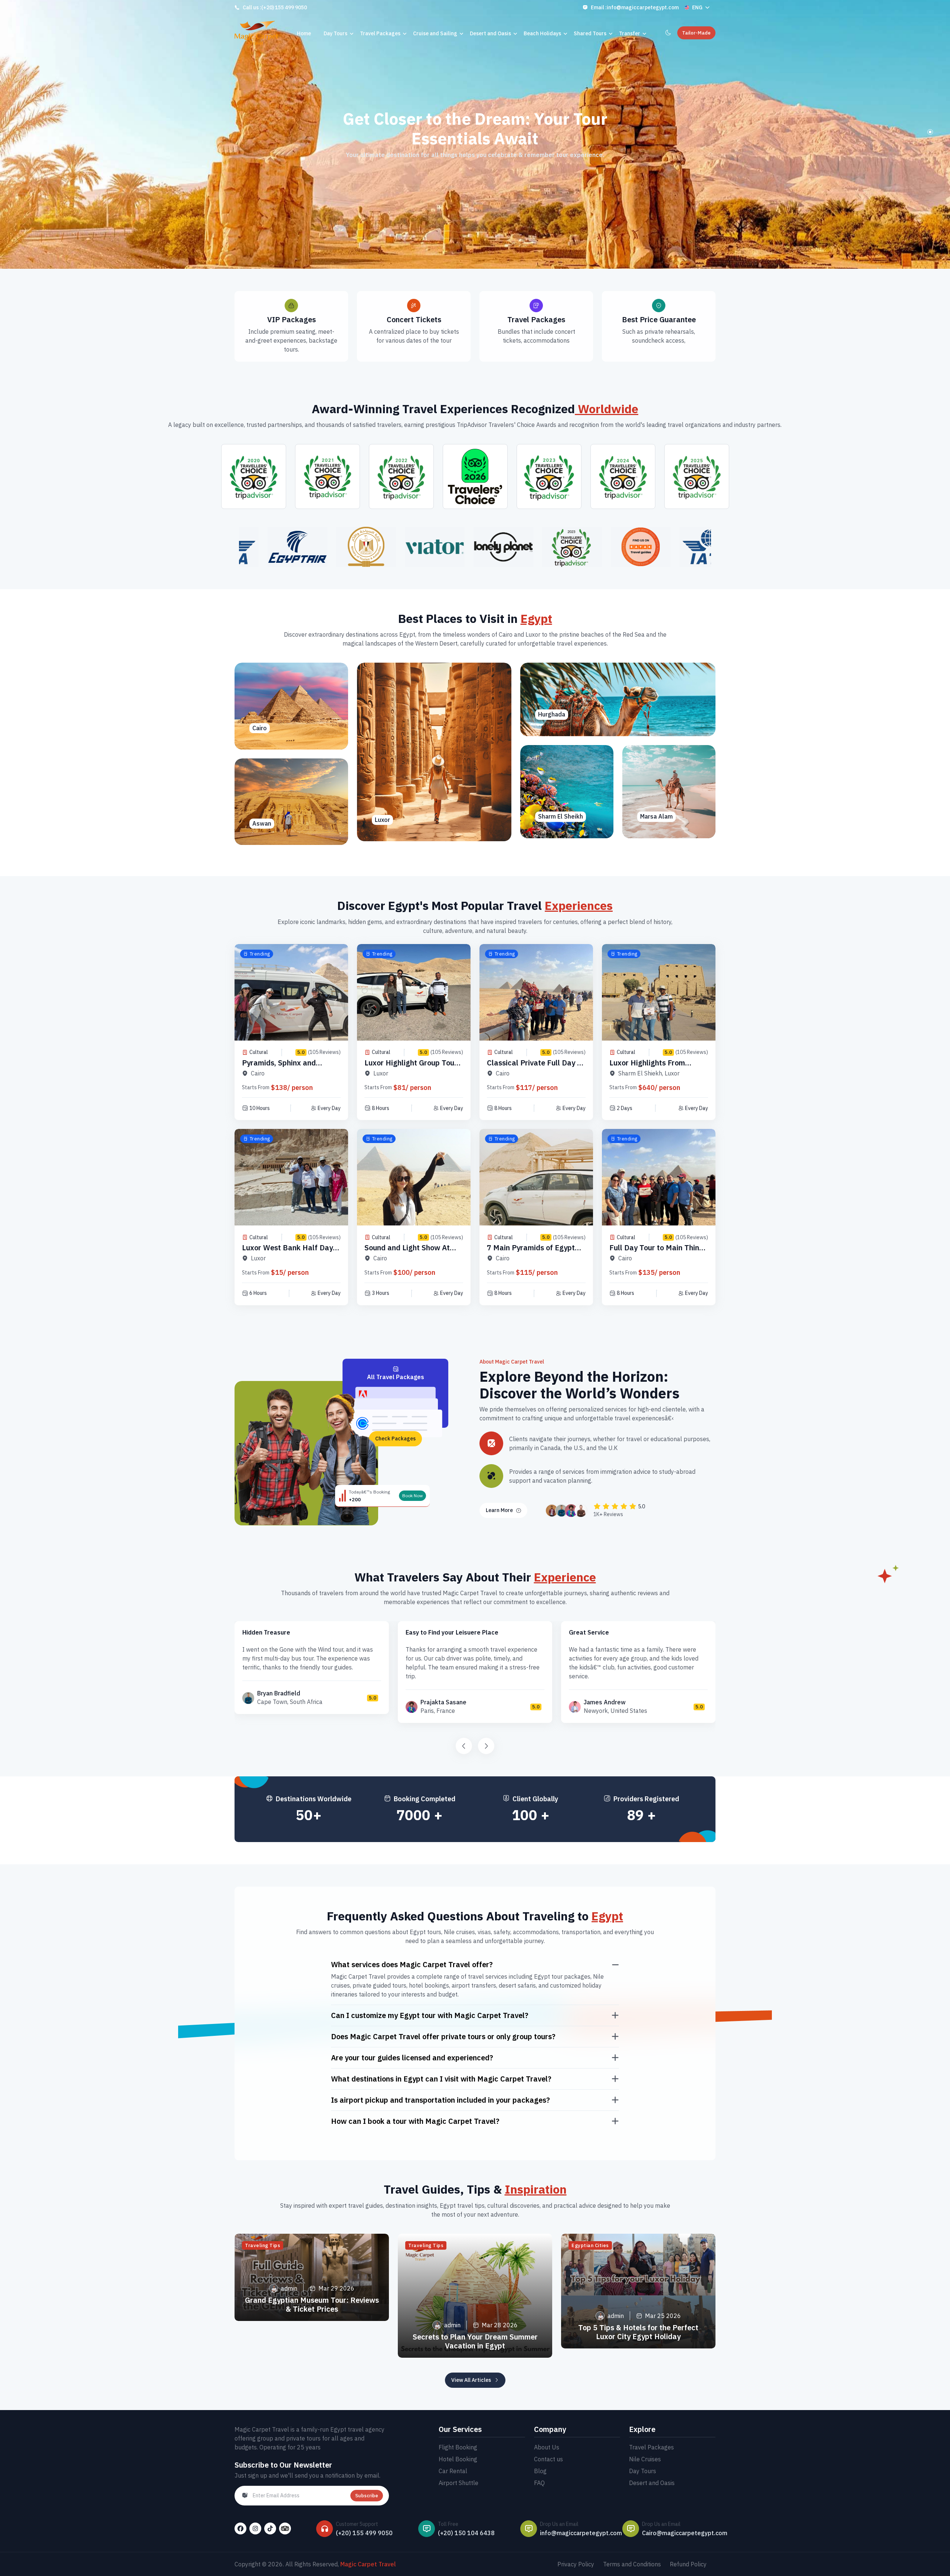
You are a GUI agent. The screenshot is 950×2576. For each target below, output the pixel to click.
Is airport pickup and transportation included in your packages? (440, 2100)
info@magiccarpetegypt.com (643, 7)
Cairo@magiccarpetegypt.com (685, 2533)
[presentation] (464, 1746)
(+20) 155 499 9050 (284, 7)
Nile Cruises (645, 2459)
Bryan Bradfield (279, 1693)
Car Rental (453, 2471)
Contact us (548, 2459)
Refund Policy (688, 2564)
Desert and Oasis (490, 33)
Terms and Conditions (632, 2564)
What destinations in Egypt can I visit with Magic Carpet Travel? (441, 2079)
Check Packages (395, 1439)
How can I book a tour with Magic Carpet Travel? (415, 2121)
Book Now (412, 1496)
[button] (930, 132)
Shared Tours (590, 33)
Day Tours (335, 33)
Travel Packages (380, 33)
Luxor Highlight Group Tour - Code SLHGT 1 (413, 1067)
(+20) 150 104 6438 (466, 2533)
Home (304, 33)
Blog (540, 2471)
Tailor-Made (696, 33)
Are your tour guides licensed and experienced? (412, 2058)
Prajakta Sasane (443, 1702)
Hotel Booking (458, 2459)
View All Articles (471, 2380)
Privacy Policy (576, 2564)
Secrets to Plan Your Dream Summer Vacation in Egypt (475, 2341)
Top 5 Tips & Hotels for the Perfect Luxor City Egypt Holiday (638, 2332)
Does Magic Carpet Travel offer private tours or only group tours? (443, 2037)
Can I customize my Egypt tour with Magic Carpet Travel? (430, 2015)
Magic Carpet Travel (368, 2564)
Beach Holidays (542, 33)
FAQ (539, 2483)
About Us (547, 2447)
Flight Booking (458, 2447)
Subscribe (367, 2496)
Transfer (630, 33)
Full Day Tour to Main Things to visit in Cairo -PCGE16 (658, 1252)
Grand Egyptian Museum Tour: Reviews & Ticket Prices (312, 2304)
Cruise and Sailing (435, 33)
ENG (697, 7)
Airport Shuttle (458, 2483)
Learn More (499, 1510)
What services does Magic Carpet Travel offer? (412, 1965)
